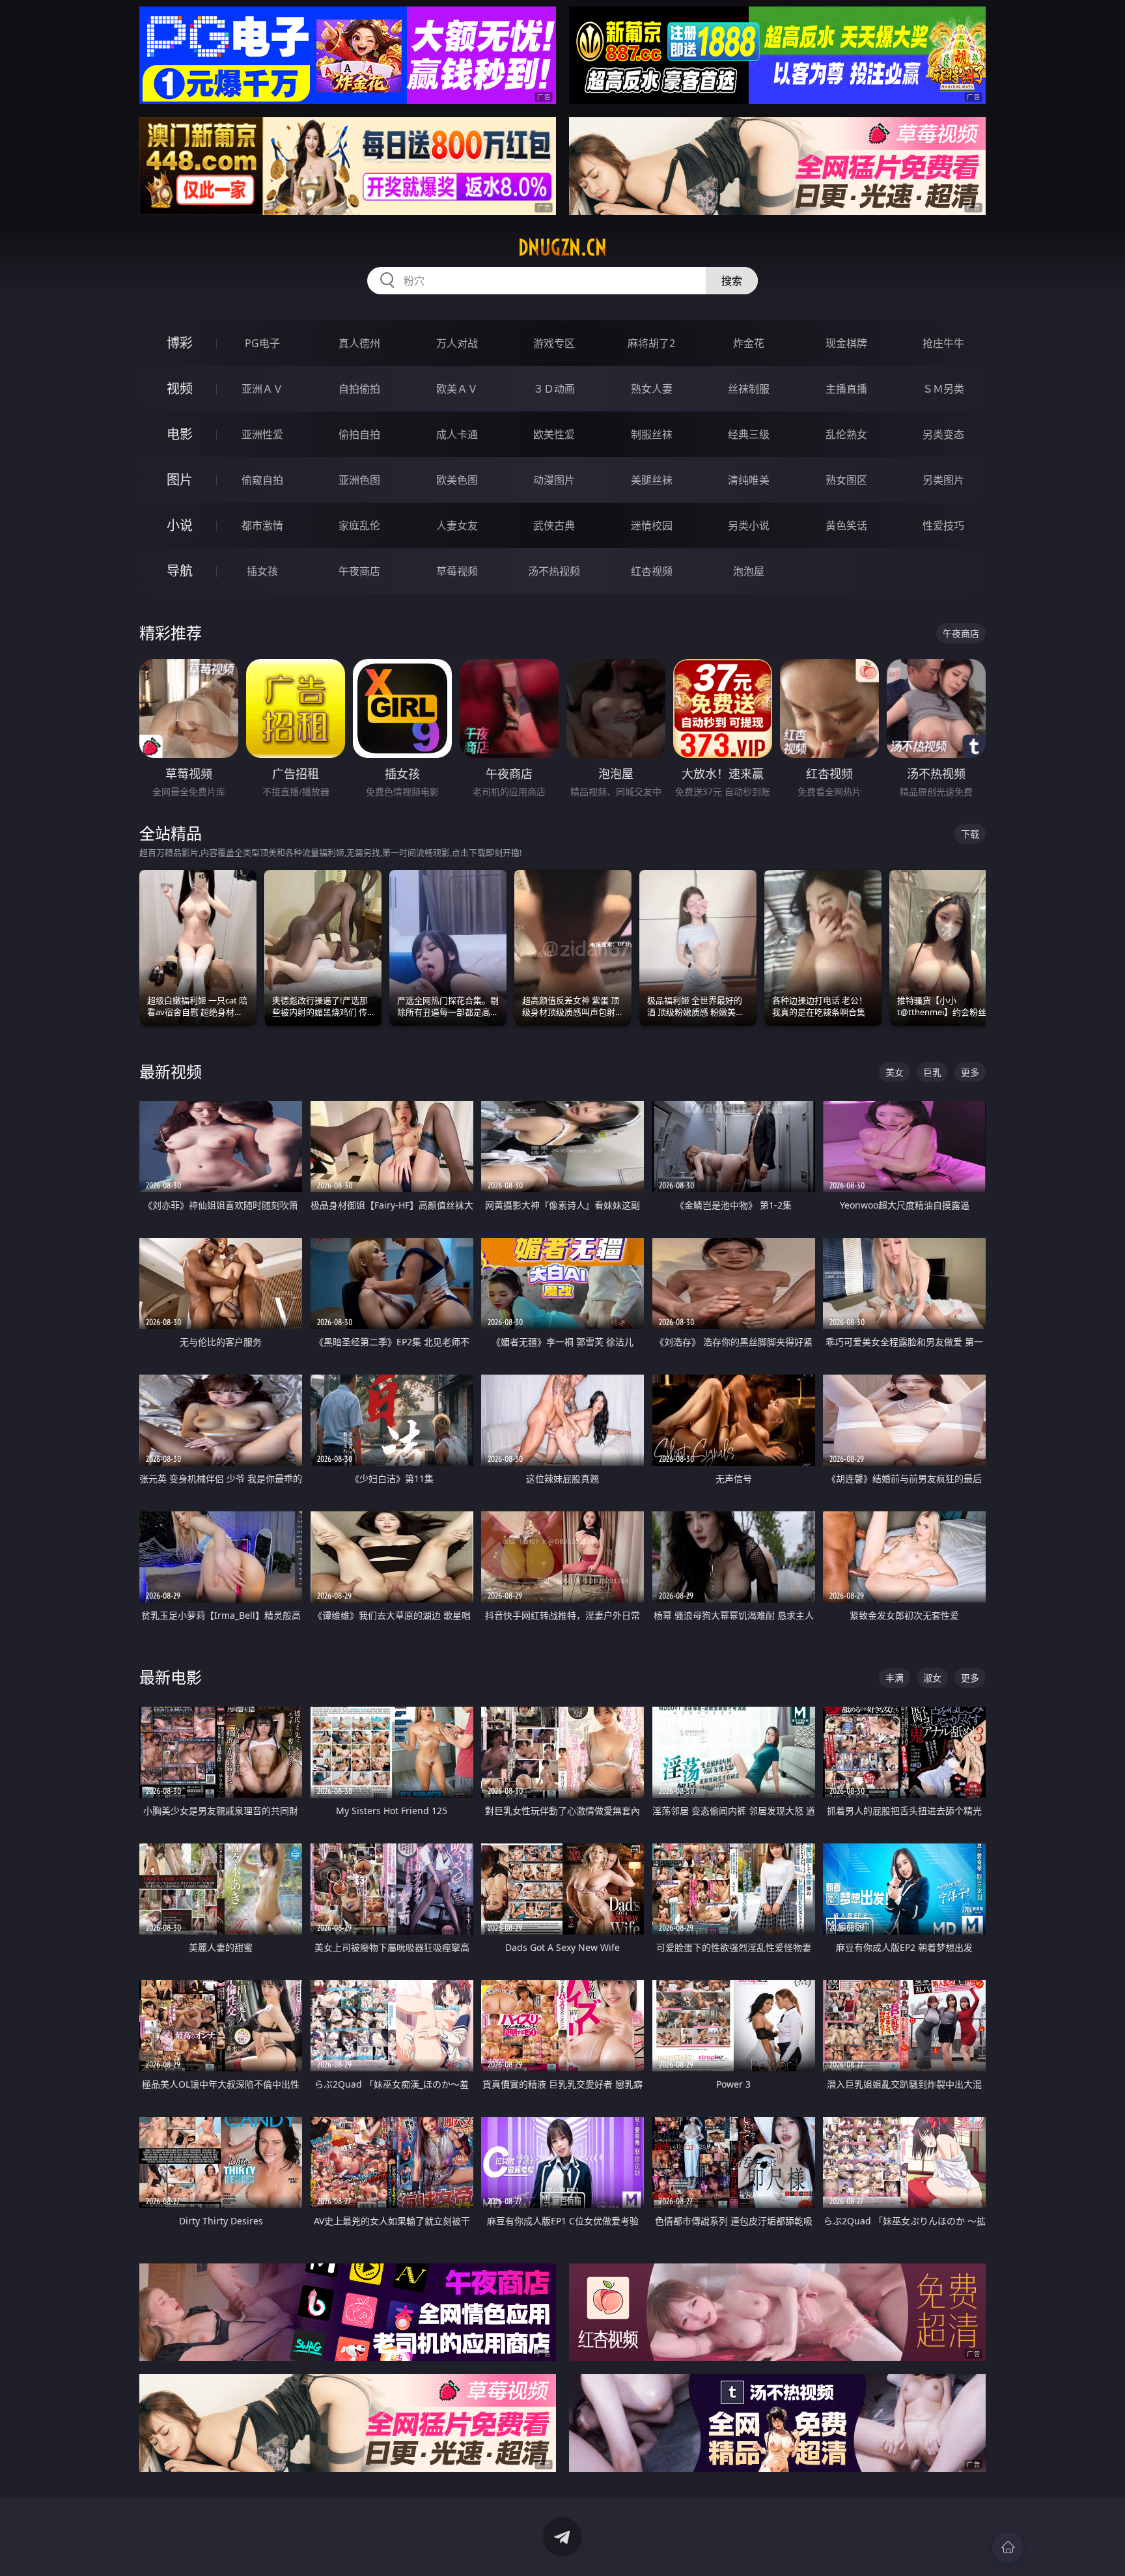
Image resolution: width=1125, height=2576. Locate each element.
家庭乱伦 (359, 525)
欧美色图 (457, 480)
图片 (180, 480)
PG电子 (262, 343)
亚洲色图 (359, 480)
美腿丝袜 (652, 480)
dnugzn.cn (562, 247)
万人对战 (457, 343)
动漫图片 (554, 480)
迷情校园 (652, 525)
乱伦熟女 (846, 434)
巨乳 (932, 1072)
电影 (180, 434)
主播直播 (846, 389)
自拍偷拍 (359, 389)
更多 (970, 1072)
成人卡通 (457, 434)
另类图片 (943, 480)
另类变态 (943, 434)
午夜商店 (359, 571)
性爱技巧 (943, 525)
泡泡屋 (749, 571)
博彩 (180, 343)
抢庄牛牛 (943, 343)
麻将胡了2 (651, 343)
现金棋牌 (846, 343)
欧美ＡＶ (457, 389)
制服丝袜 (652, 434)
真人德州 (359, 343)
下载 (970, 834)
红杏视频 (652, 571)
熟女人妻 (652, 389)
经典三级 (749, 434)
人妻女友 (457, 525)
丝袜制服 (749, 389)
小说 (180, 525)
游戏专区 (554, 343)
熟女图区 (846, 480)
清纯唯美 (749, 480)
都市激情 (262, 525)
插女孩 (262, 571)
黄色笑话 (846, 525)
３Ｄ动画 (554, 389)
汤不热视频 (554, 571)
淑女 (932, 1678)
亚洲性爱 (262, 434)
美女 (895, 1072)
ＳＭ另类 (943, 389)
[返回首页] (1008, 2547)
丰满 (895, 1678)
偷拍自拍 (359, 434)
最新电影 (171, 1677)
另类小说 (749, 525)
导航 (180, 571)
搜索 (732, 281)
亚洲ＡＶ (262, 389)
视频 (180, 388)
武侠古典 (554, 525)
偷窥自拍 (262, 480)
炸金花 (749, 343)
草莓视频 (457, 571)
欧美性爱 (554, 434)
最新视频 (171, 1071)
